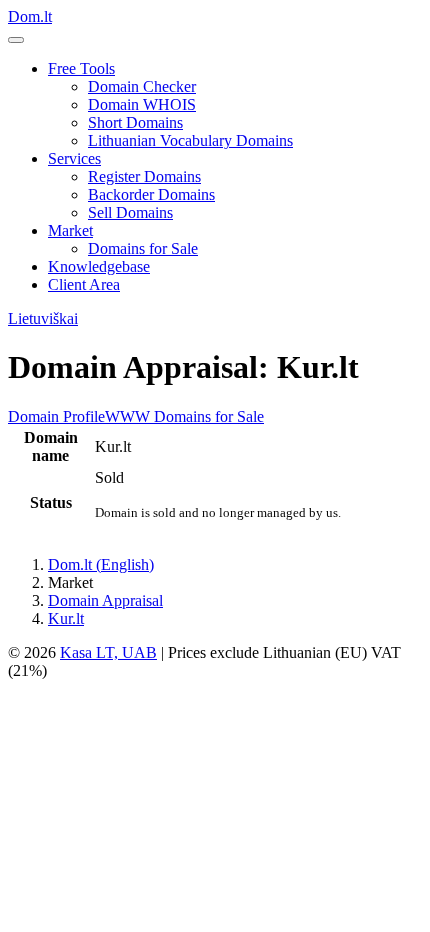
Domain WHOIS (142, 104)
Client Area (84, 284)
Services (74, 158)
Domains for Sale (143, 248)
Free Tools (81, 68)
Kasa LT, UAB (108, 652)
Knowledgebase (99, 266)
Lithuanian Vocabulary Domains (190, 140)
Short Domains (135, 122)
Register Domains (144, 176)
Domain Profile (56, 416)
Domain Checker (142, 86)
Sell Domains (130, 212)
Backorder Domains (151, 194)
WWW (127, 416)
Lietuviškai (43, 318)
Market (70, 230)
